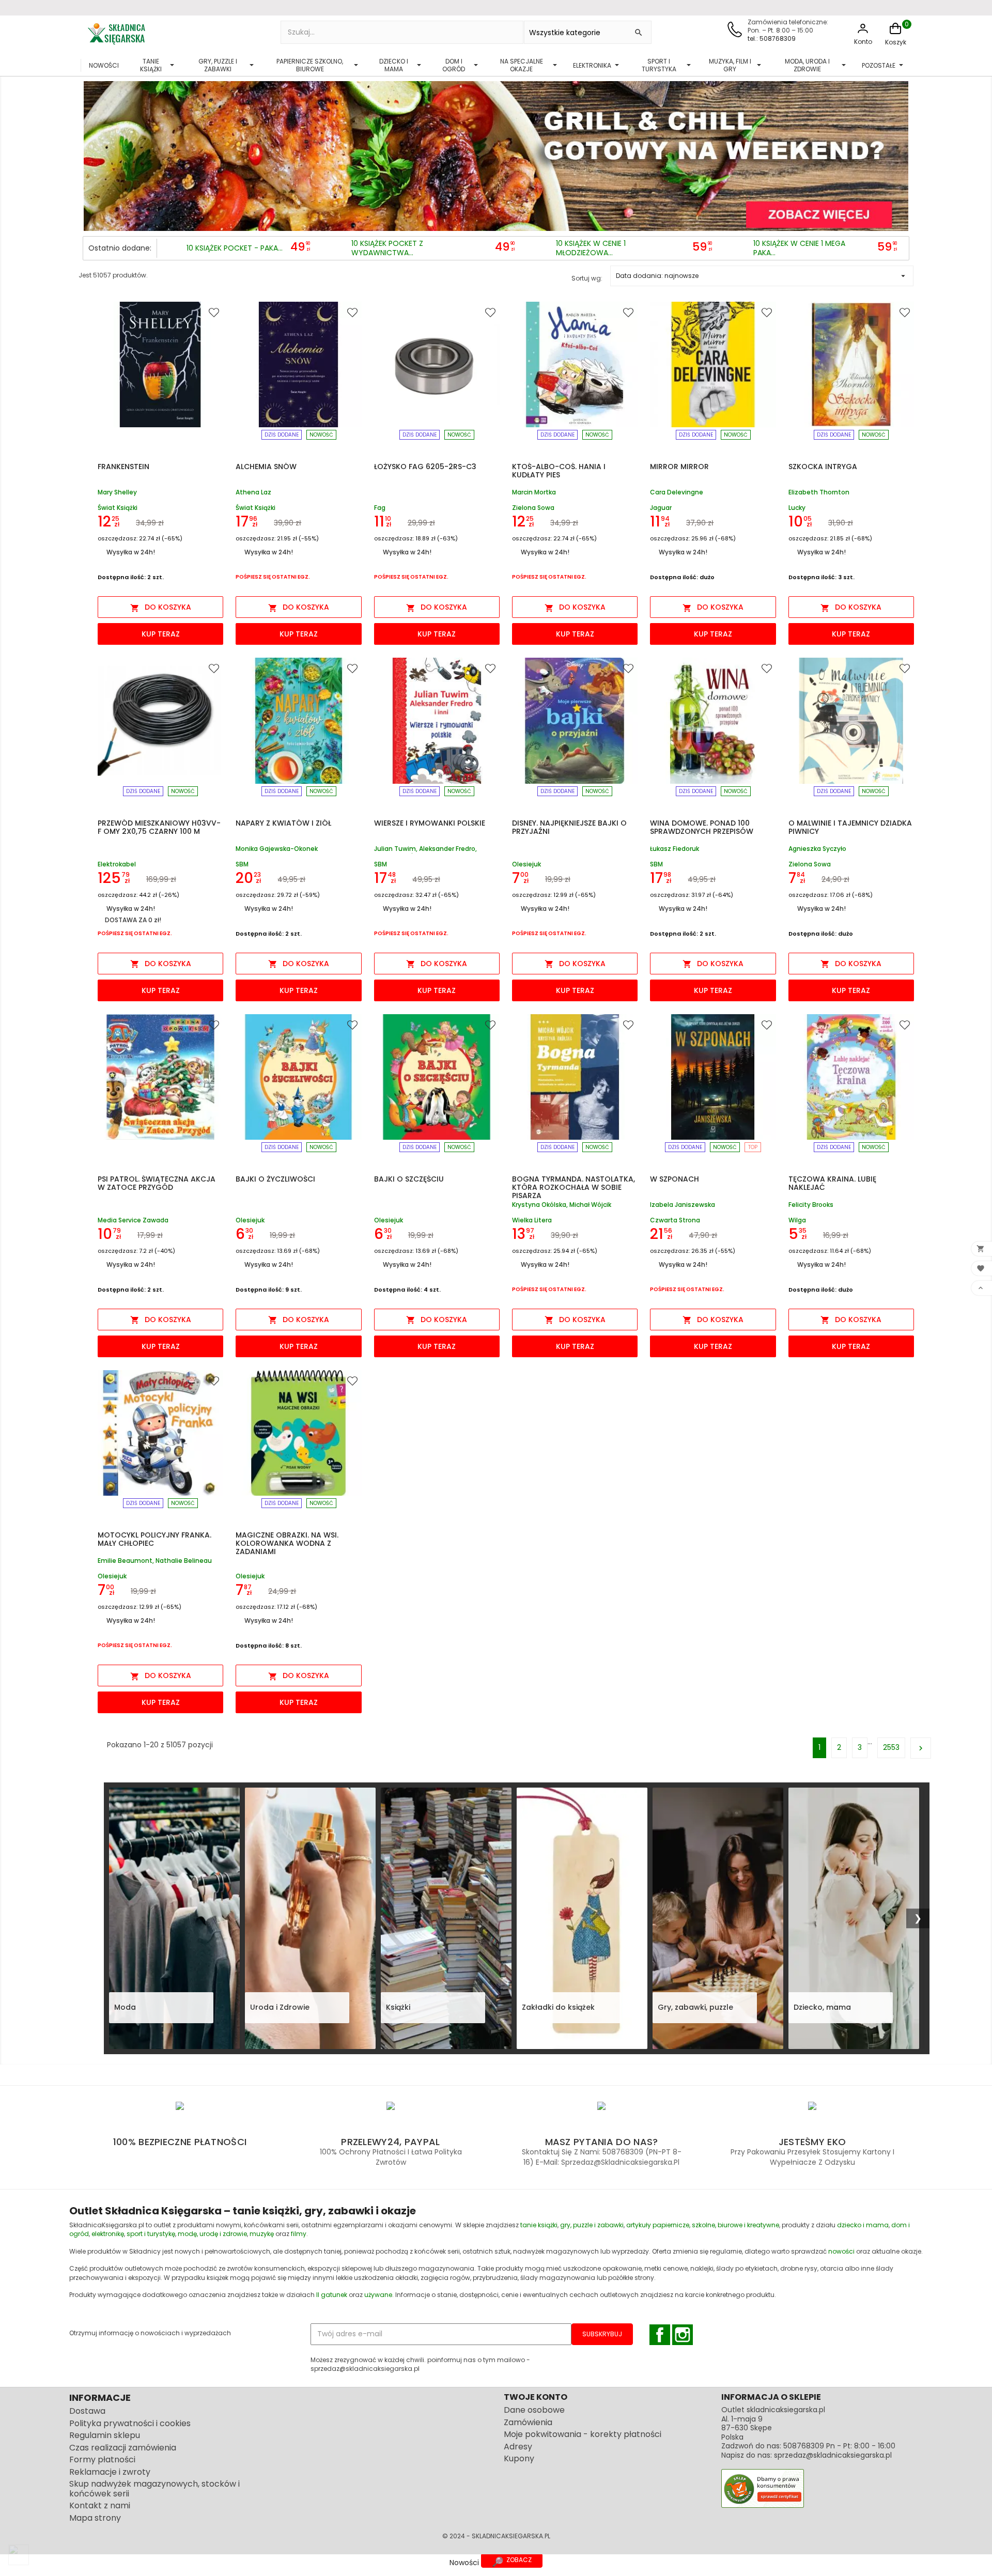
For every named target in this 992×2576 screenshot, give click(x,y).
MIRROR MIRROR (679, 467)
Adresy (518, 2447)
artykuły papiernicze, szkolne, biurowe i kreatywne (703, 2225)
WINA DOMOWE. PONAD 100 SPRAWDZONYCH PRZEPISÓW (702, 827)
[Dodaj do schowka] (215, 312)
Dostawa (87, 2411)
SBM (242, 864)
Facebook (660, 2335)
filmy (299, 2234)
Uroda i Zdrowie (280, 2007)
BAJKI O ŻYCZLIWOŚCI (275, 1179)
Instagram (683, 2335)
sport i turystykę (151, 2234)
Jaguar (661, 508)
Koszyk (896, 42)
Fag (380, 508)
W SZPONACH (675, 1179)
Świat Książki (118, 508)
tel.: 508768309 (772, 38)
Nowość (321, 435)
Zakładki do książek (558, 2007)
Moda (125, 2007)
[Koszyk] (895, 34)
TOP (753, 1147)
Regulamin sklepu (105, 2435)
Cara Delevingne (677, 493)
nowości (841, 2251)
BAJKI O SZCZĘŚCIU (409, 1179)
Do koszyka (161, 607)
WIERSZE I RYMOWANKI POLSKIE (430, 823)
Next (898, 153)
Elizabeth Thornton (819, 493)
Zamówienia (528, 2422)
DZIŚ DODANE (282, 435)
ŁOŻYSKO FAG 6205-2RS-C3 (425, 467)
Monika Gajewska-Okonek (277, 849)
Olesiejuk (526, 864)
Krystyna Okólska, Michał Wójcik (562, 1205)
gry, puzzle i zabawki (592, 2225)
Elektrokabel (117, 864)
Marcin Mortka (534, 493)
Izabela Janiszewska (683, 1205)
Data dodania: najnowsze (762, 276)
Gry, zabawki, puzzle (695, 2007)
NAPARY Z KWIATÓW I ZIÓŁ (283, 823)
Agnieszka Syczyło (817, 849)
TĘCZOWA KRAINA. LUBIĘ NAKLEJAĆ (832, 1183)
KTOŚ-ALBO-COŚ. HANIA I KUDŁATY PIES (559, 471)
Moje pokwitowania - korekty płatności (583, 2434)
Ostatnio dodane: (120, 248)
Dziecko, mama (822, 2007)
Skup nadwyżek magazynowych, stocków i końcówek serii (154, 2489)
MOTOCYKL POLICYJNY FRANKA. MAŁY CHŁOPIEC (154, 1539)
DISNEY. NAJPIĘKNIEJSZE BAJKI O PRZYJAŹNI (569, 827)
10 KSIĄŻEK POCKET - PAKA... (235, 249)
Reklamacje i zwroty (110, 2472)
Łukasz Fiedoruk (675, 849)
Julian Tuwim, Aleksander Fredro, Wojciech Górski (425, 849)
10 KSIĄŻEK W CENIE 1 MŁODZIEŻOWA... (591, 248)
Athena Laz (253, 493)
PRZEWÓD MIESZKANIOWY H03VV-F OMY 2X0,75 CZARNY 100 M (159, 827)
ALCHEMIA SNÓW (266, 467)
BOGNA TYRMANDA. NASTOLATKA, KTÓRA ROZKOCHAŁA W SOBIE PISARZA (574, 1187)
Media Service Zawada (133, 1220)
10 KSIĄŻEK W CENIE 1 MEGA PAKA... (799, 248)
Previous (94, 153)
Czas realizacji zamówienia (123, 2448)
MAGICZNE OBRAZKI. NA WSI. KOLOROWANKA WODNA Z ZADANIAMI (287, 1543)
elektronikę (108, 2234)
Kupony (519, 2458)
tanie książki (539, 2225)
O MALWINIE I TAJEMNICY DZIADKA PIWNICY (850, 827)
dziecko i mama (863, 2225)
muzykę (262, 2234)
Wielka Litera (532, 1220)
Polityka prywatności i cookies (130, 2423)
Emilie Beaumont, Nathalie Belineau (155, 1561)
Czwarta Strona (675, 1220)
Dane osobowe (534, 2410)
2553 (891, 1747)
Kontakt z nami (100, 2505)
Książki (398, 2007)
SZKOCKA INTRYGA (823, 467)
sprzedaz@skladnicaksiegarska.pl (833, 2455)
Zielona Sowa (533, 508)
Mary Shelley (117, 493)
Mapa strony (95, 2518)
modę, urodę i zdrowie (212, 2234)
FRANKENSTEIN (123, 467)
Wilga (797, 1220)
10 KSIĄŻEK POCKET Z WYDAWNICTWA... (387, 248)
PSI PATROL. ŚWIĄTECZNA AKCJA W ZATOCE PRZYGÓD (157, 1183)
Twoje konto (536, 2397)
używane (378, 2295)
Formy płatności (102, 2459)
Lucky (797, 508)
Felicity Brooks (811, 1205)
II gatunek (332, 2295)
